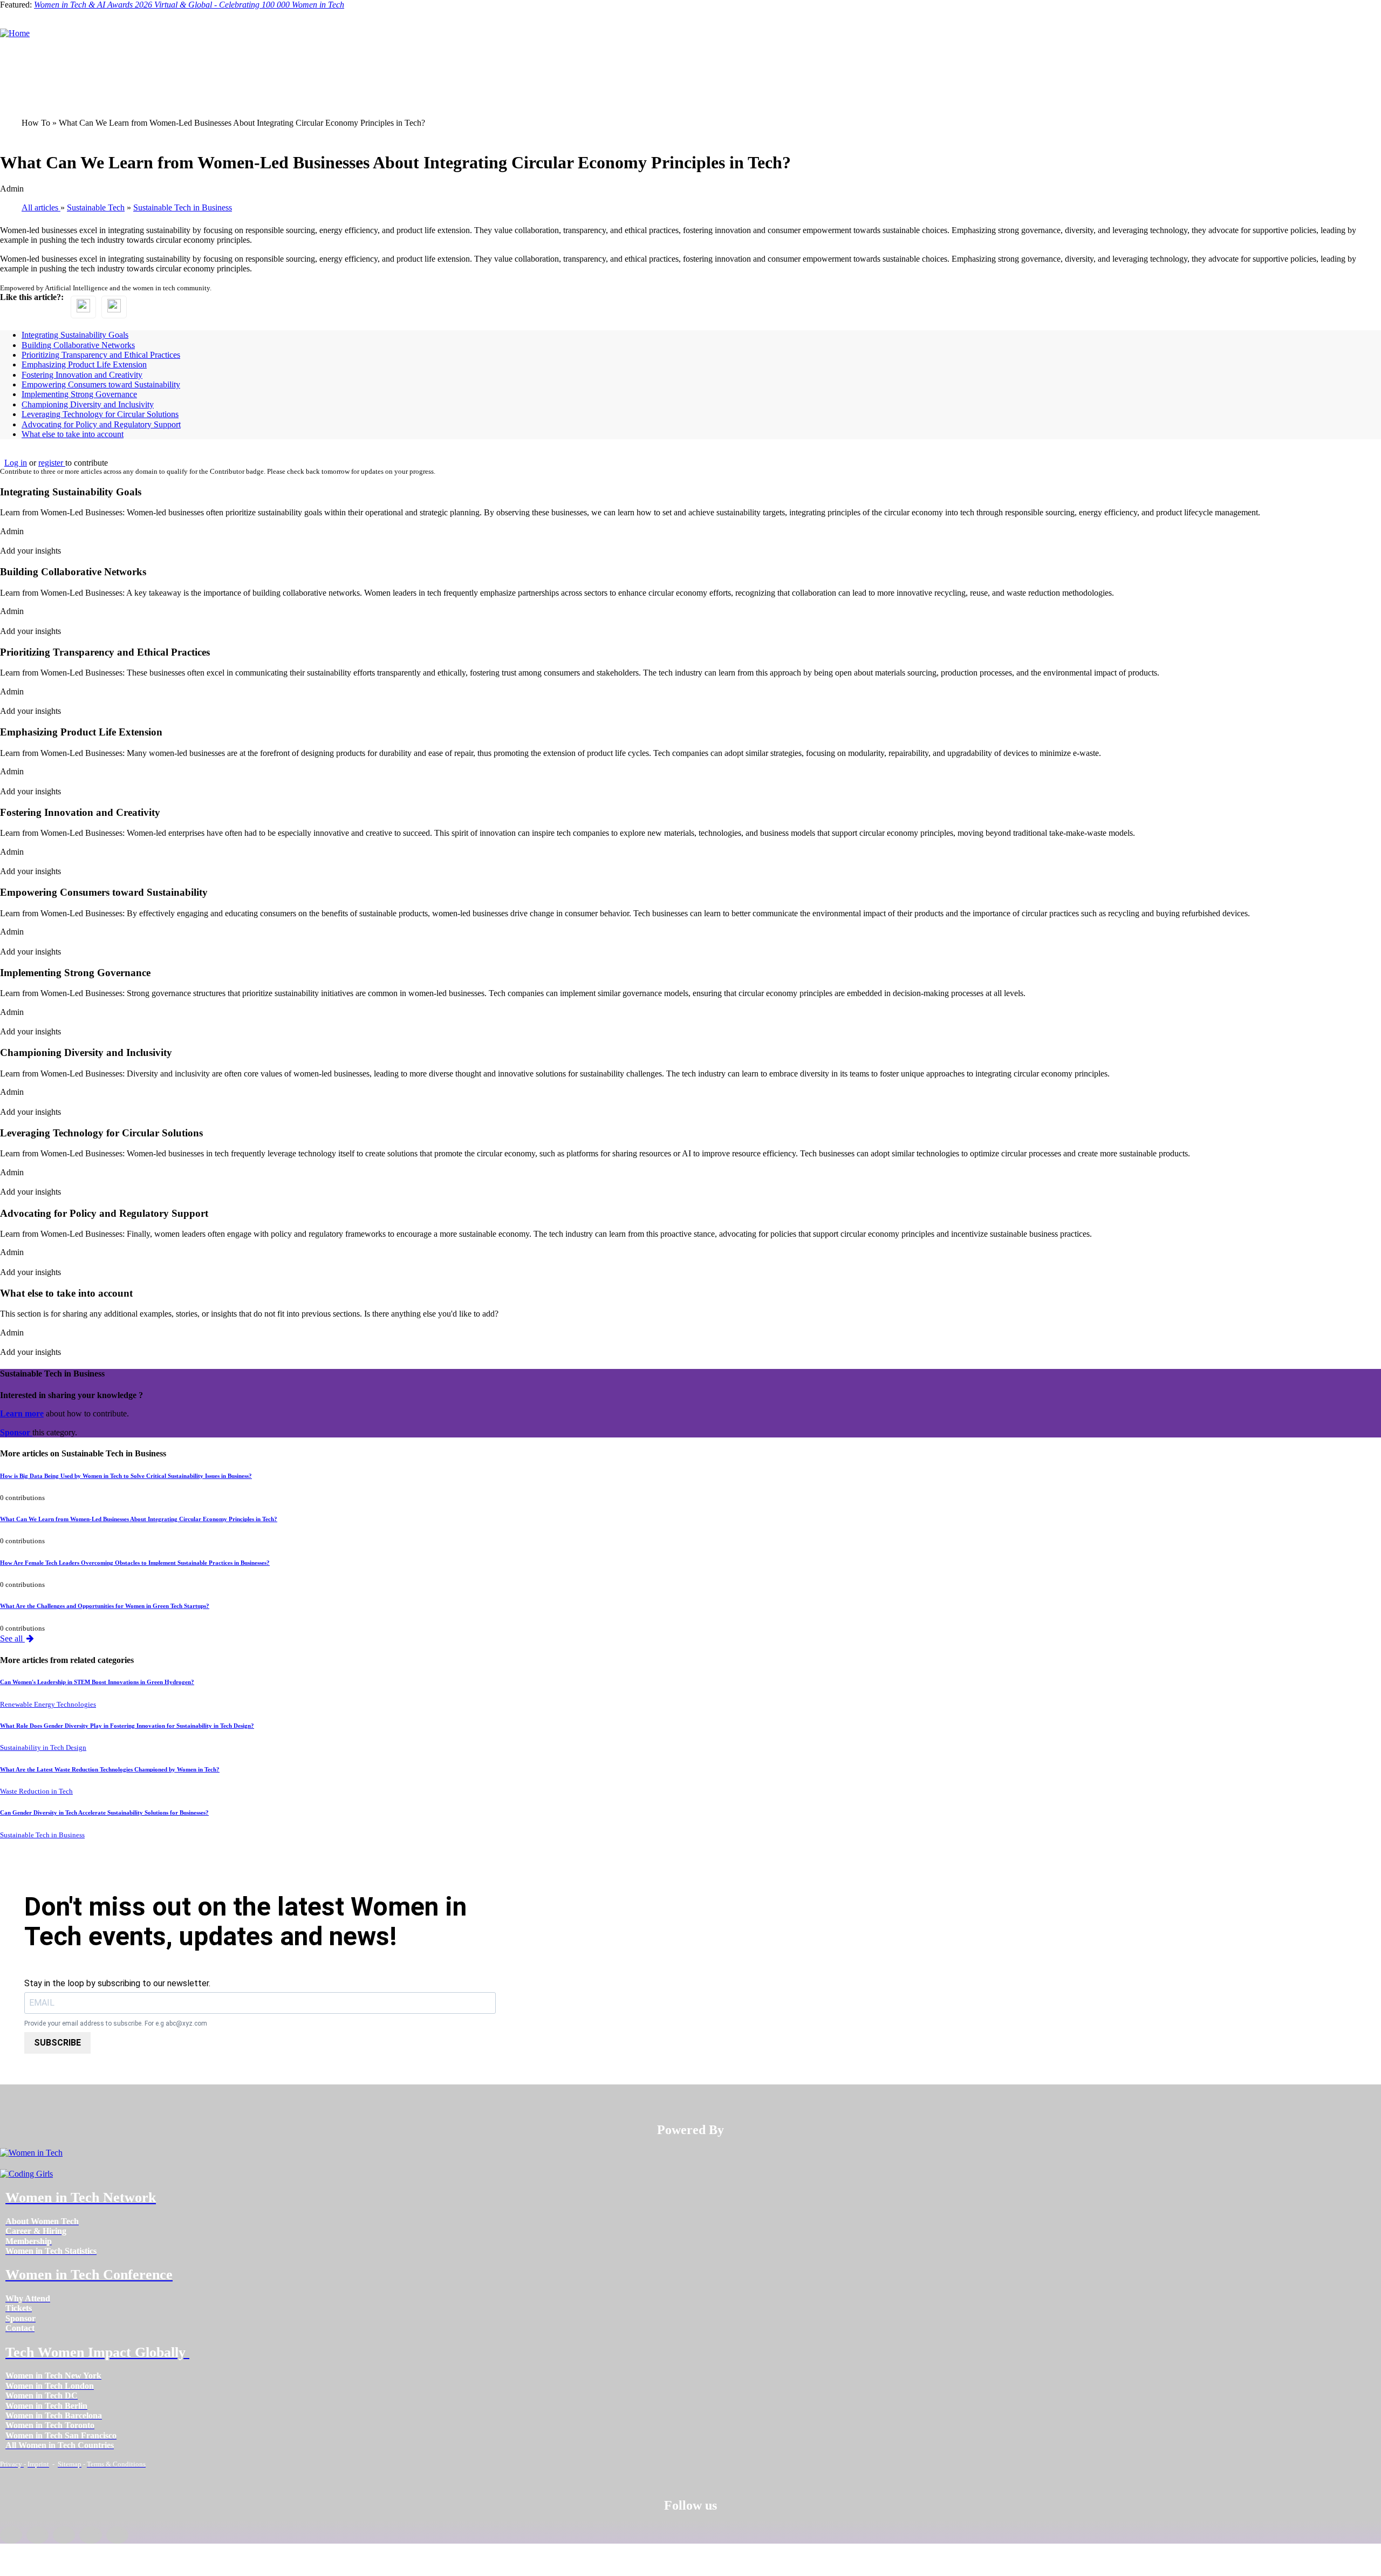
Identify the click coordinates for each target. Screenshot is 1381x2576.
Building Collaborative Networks (78, 345)
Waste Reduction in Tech (36, 1791)
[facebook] (11, 2535)
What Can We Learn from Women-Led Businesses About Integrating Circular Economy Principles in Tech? (139, 1519)
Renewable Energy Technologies (48, 1705)
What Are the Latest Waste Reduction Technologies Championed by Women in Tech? (110, 1769)
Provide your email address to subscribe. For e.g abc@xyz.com (116, 2024)
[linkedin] (37, 2535)
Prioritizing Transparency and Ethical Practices (101, 355)
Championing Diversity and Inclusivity (88, 404)
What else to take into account (73, 434)
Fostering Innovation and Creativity (82, 375)
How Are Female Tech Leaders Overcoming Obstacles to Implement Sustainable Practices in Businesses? (135, 1563)
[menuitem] (42, 2221)
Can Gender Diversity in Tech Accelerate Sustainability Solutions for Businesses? (104, 1812)
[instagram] (64, 2535)
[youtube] (117, 2535)
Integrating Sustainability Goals (75, 335)
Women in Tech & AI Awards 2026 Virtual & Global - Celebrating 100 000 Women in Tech (189, 5)
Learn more (22, 1413)
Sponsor (16, 1432)
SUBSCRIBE (57, 2043)
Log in (16, 463)
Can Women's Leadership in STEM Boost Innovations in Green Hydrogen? (97, 1682)
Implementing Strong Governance (79, 394)
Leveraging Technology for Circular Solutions (100, 414)
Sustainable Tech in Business (42, 1835)
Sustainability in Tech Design (43, 1748)
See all (12, 1638)
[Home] (15, 33)
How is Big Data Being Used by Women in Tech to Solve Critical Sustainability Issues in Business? (126, 1476)
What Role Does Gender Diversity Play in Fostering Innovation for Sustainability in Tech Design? (127, 1726)
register (52, 463)
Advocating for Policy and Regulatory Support (101, 424)
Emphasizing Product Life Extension (84, 364)
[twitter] (90, 2535)
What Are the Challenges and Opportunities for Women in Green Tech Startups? (105, 1606)
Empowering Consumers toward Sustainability (101, 384)
